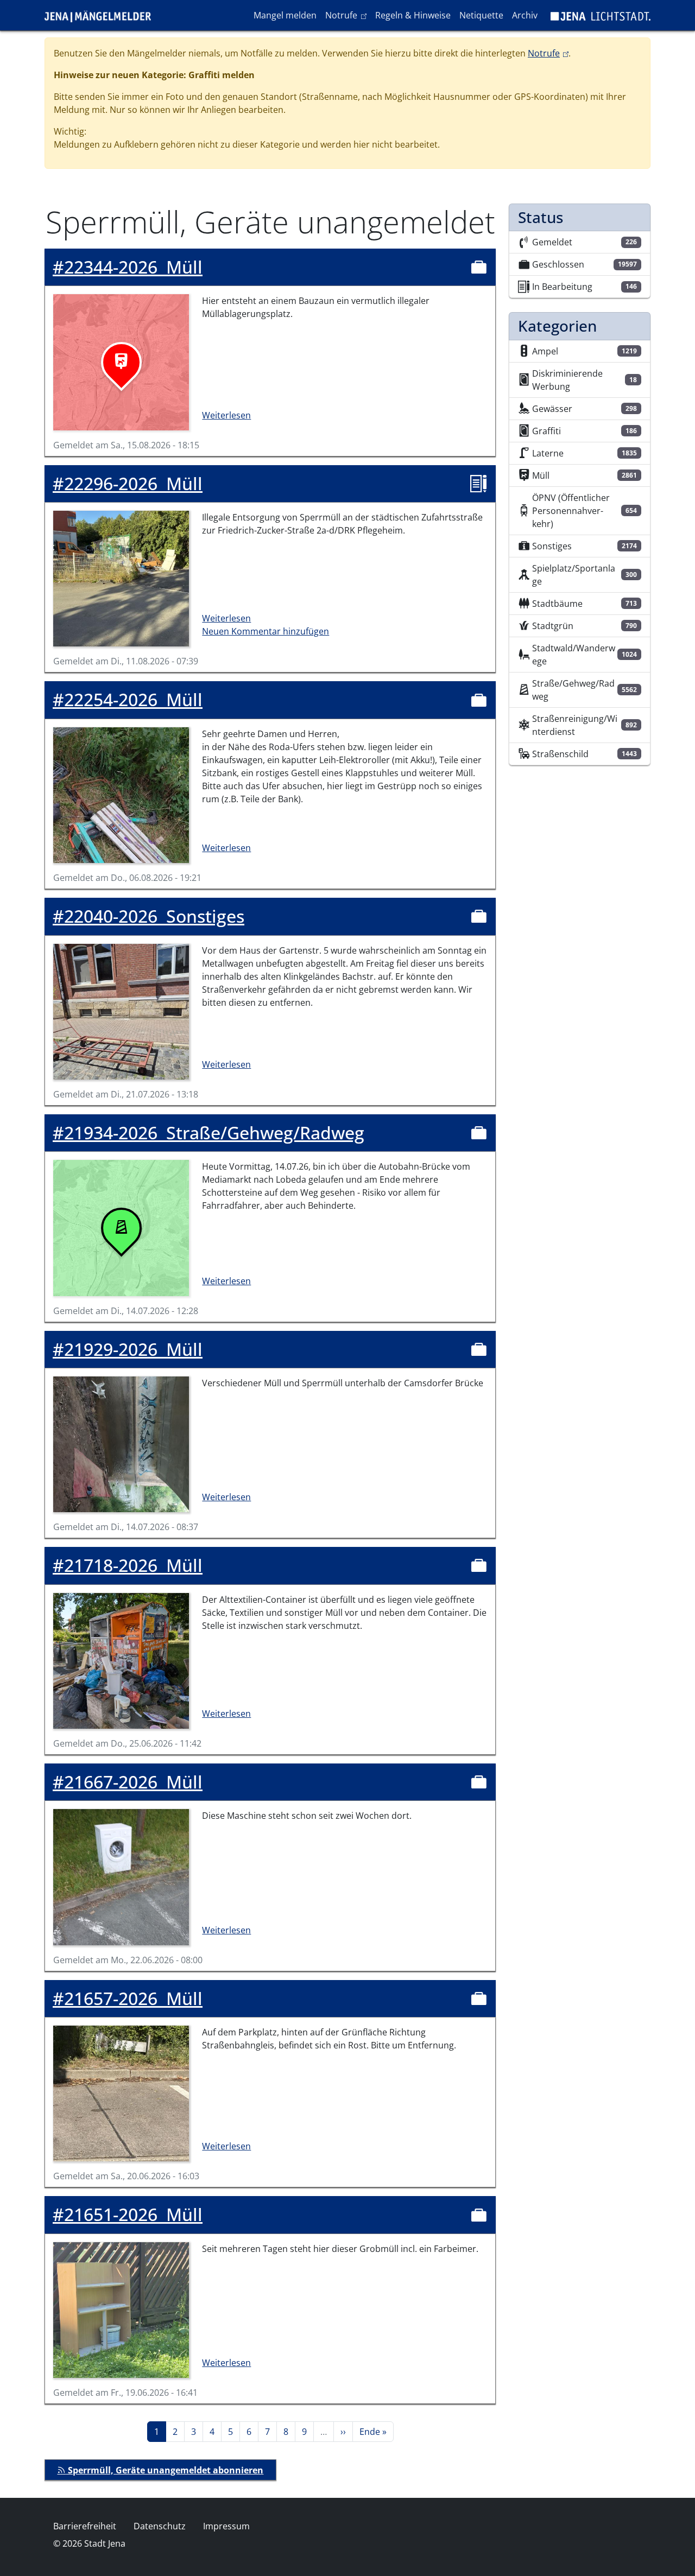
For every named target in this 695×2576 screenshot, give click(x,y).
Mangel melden (285, 15)
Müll (128, 267)
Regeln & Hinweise (413, 15)
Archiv (525, 15)
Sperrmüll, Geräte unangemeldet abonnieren (165, 2470)
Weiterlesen (226, 415)
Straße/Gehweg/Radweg (208, 1133)
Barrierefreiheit (85, 2526)
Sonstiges (149, 916)
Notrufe (348, 15)
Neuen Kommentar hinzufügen (266, 631)
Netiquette (481, 15)
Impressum (226, 2526)
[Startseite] (102, 15)
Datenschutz (160, 2526)
